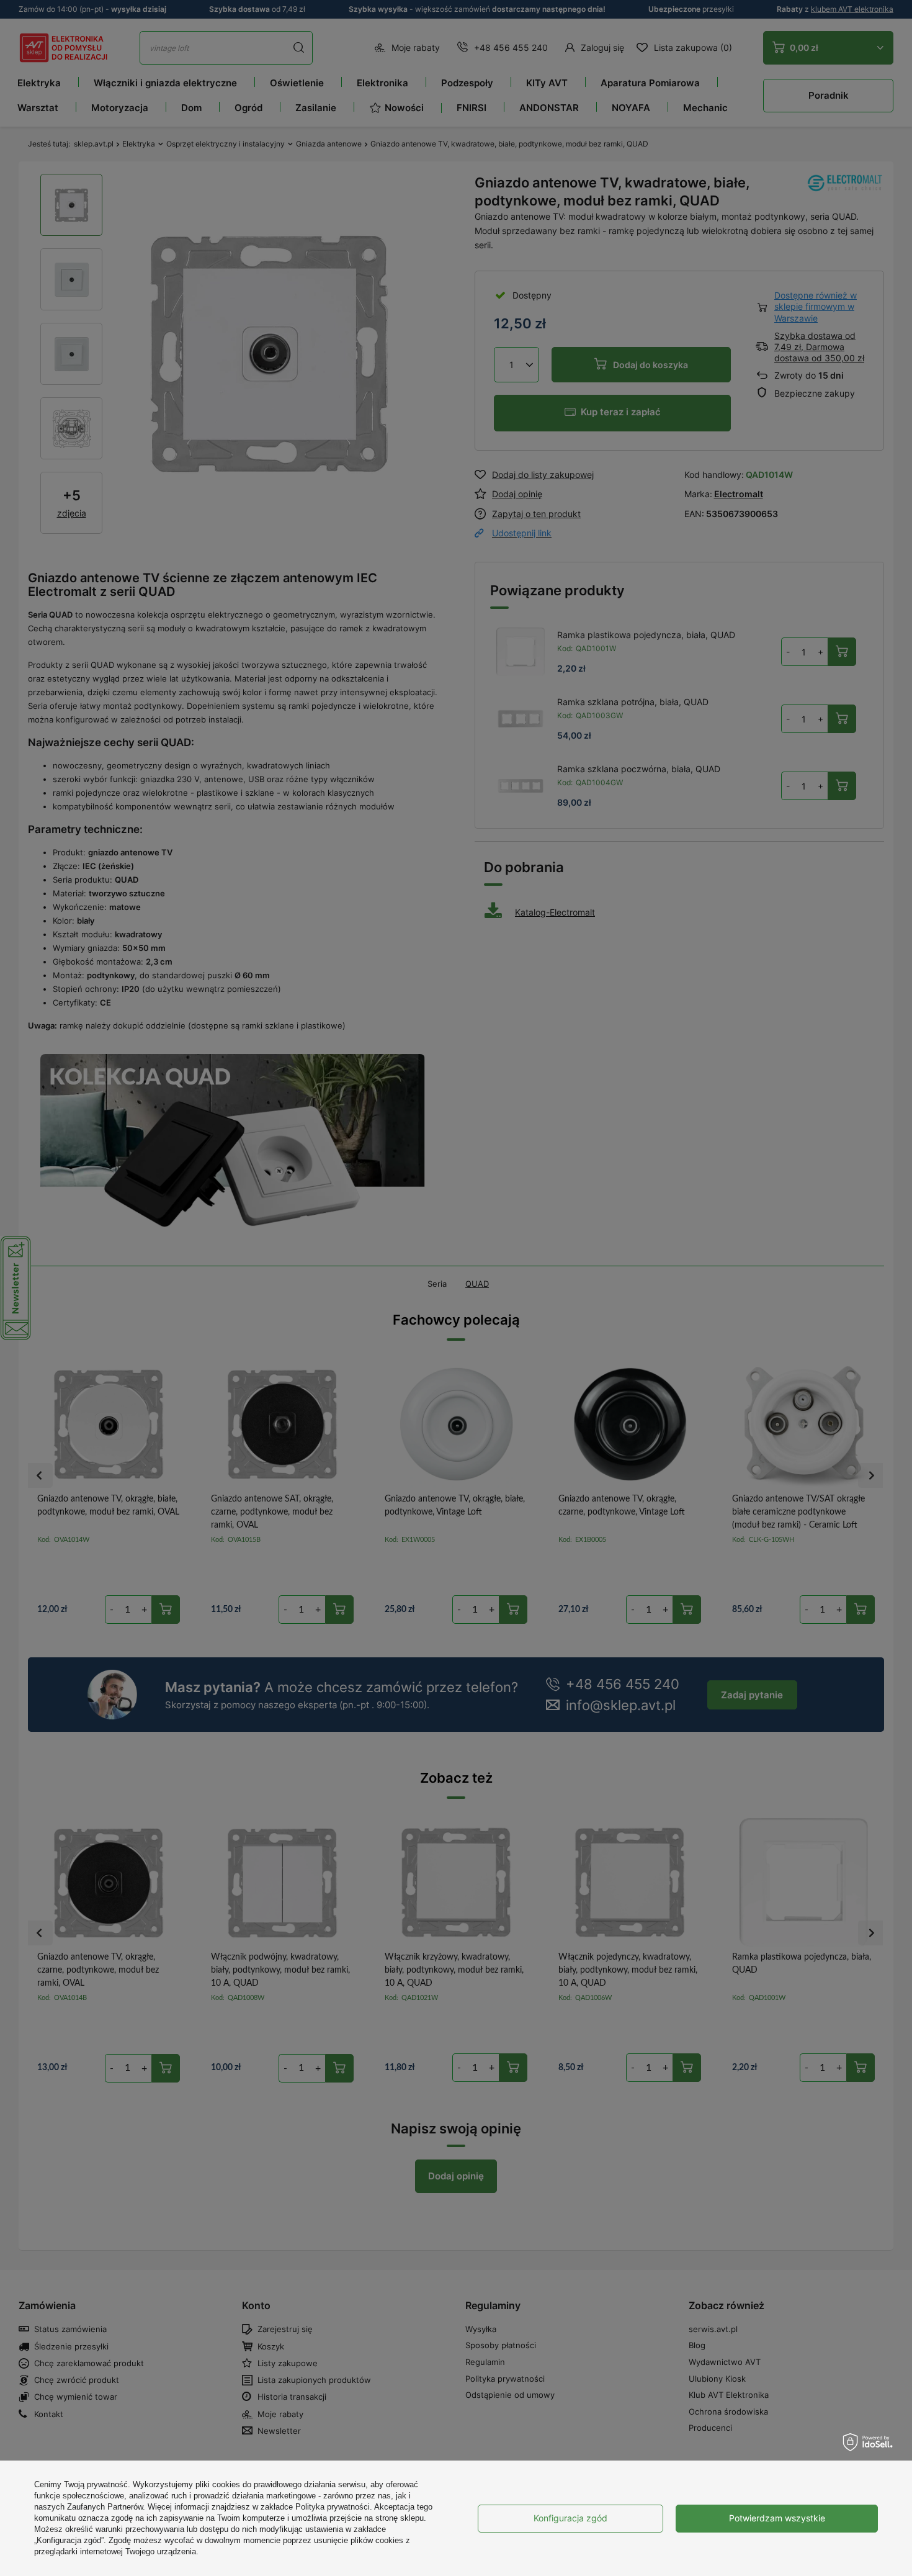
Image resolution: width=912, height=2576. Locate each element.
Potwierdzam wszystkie (777, 2518)
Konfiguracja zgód (570, 2518)
